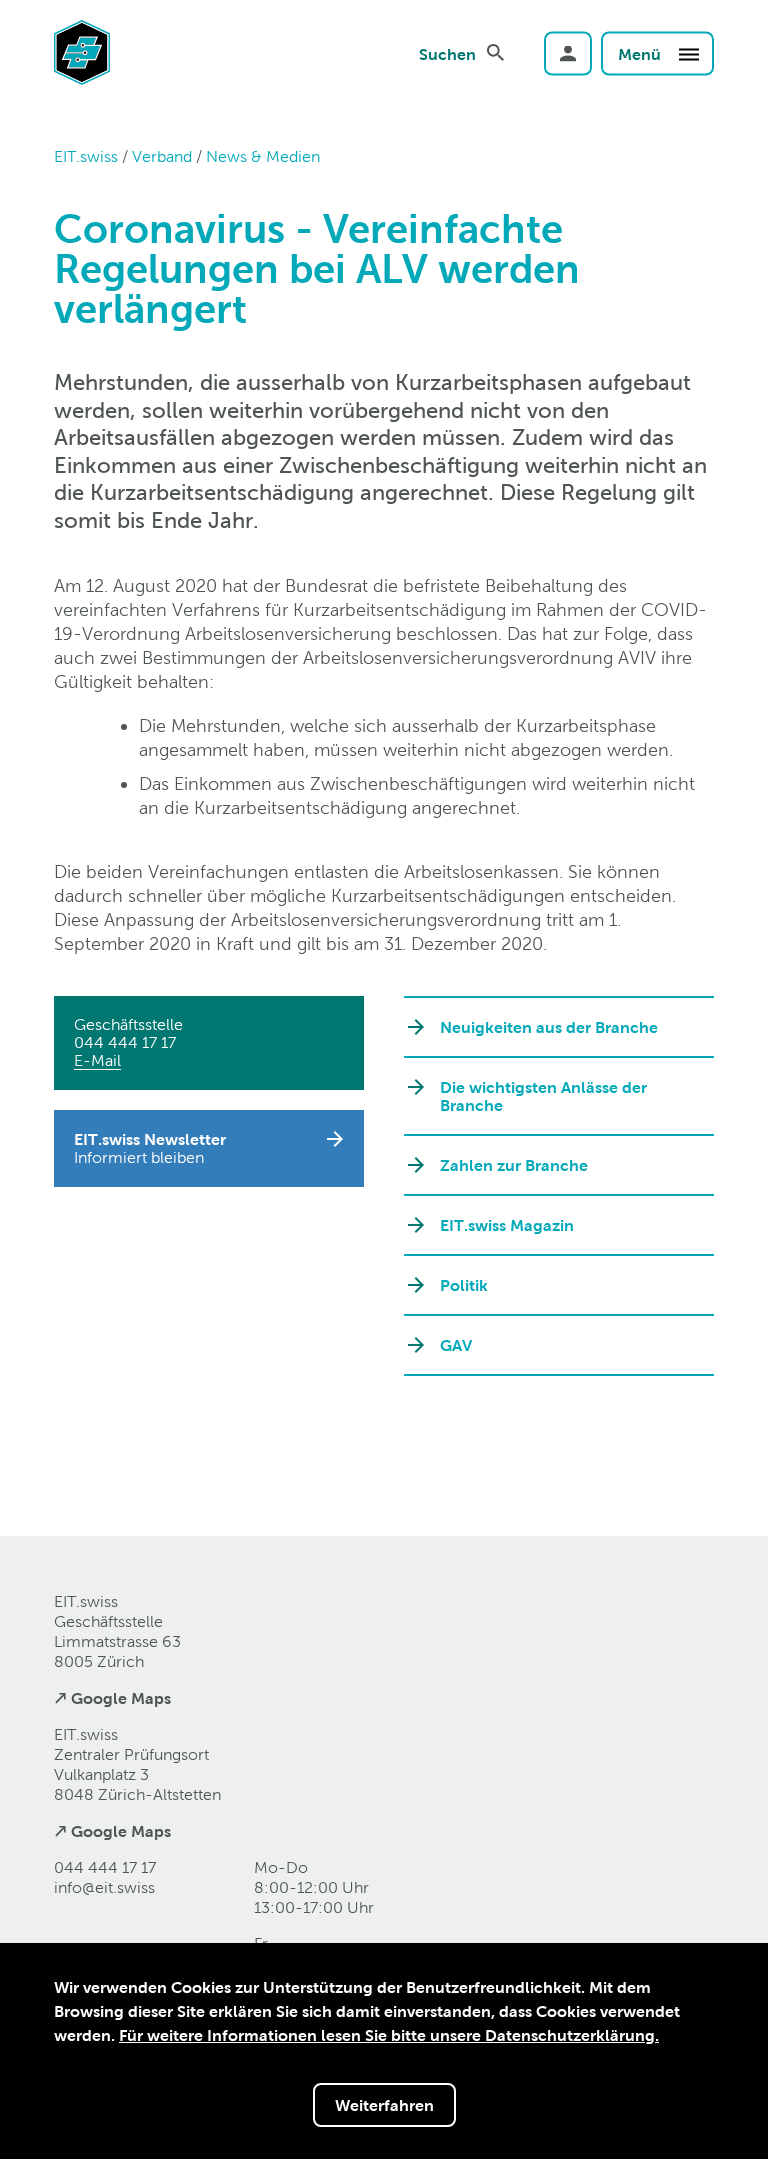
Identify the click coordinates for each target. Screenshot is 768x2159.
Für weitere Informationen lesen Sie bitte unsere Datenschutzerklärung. (389, 2035)
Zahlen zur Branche (514, 1165)
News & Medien (263, 156)
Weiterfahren (384, 2105)
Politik (464, 1285)
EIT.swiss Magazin (507, 1225)
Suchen (447, 53)
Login (568, 53)
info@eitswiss (104, 1887)
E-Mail (97, 1060)
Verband (162, 156)
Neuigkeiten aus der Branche (549, 1027)
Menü (641, 53)
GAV (456, 1345)
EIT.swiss (86, 156)
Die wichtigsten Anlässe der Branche (543, 1096)
